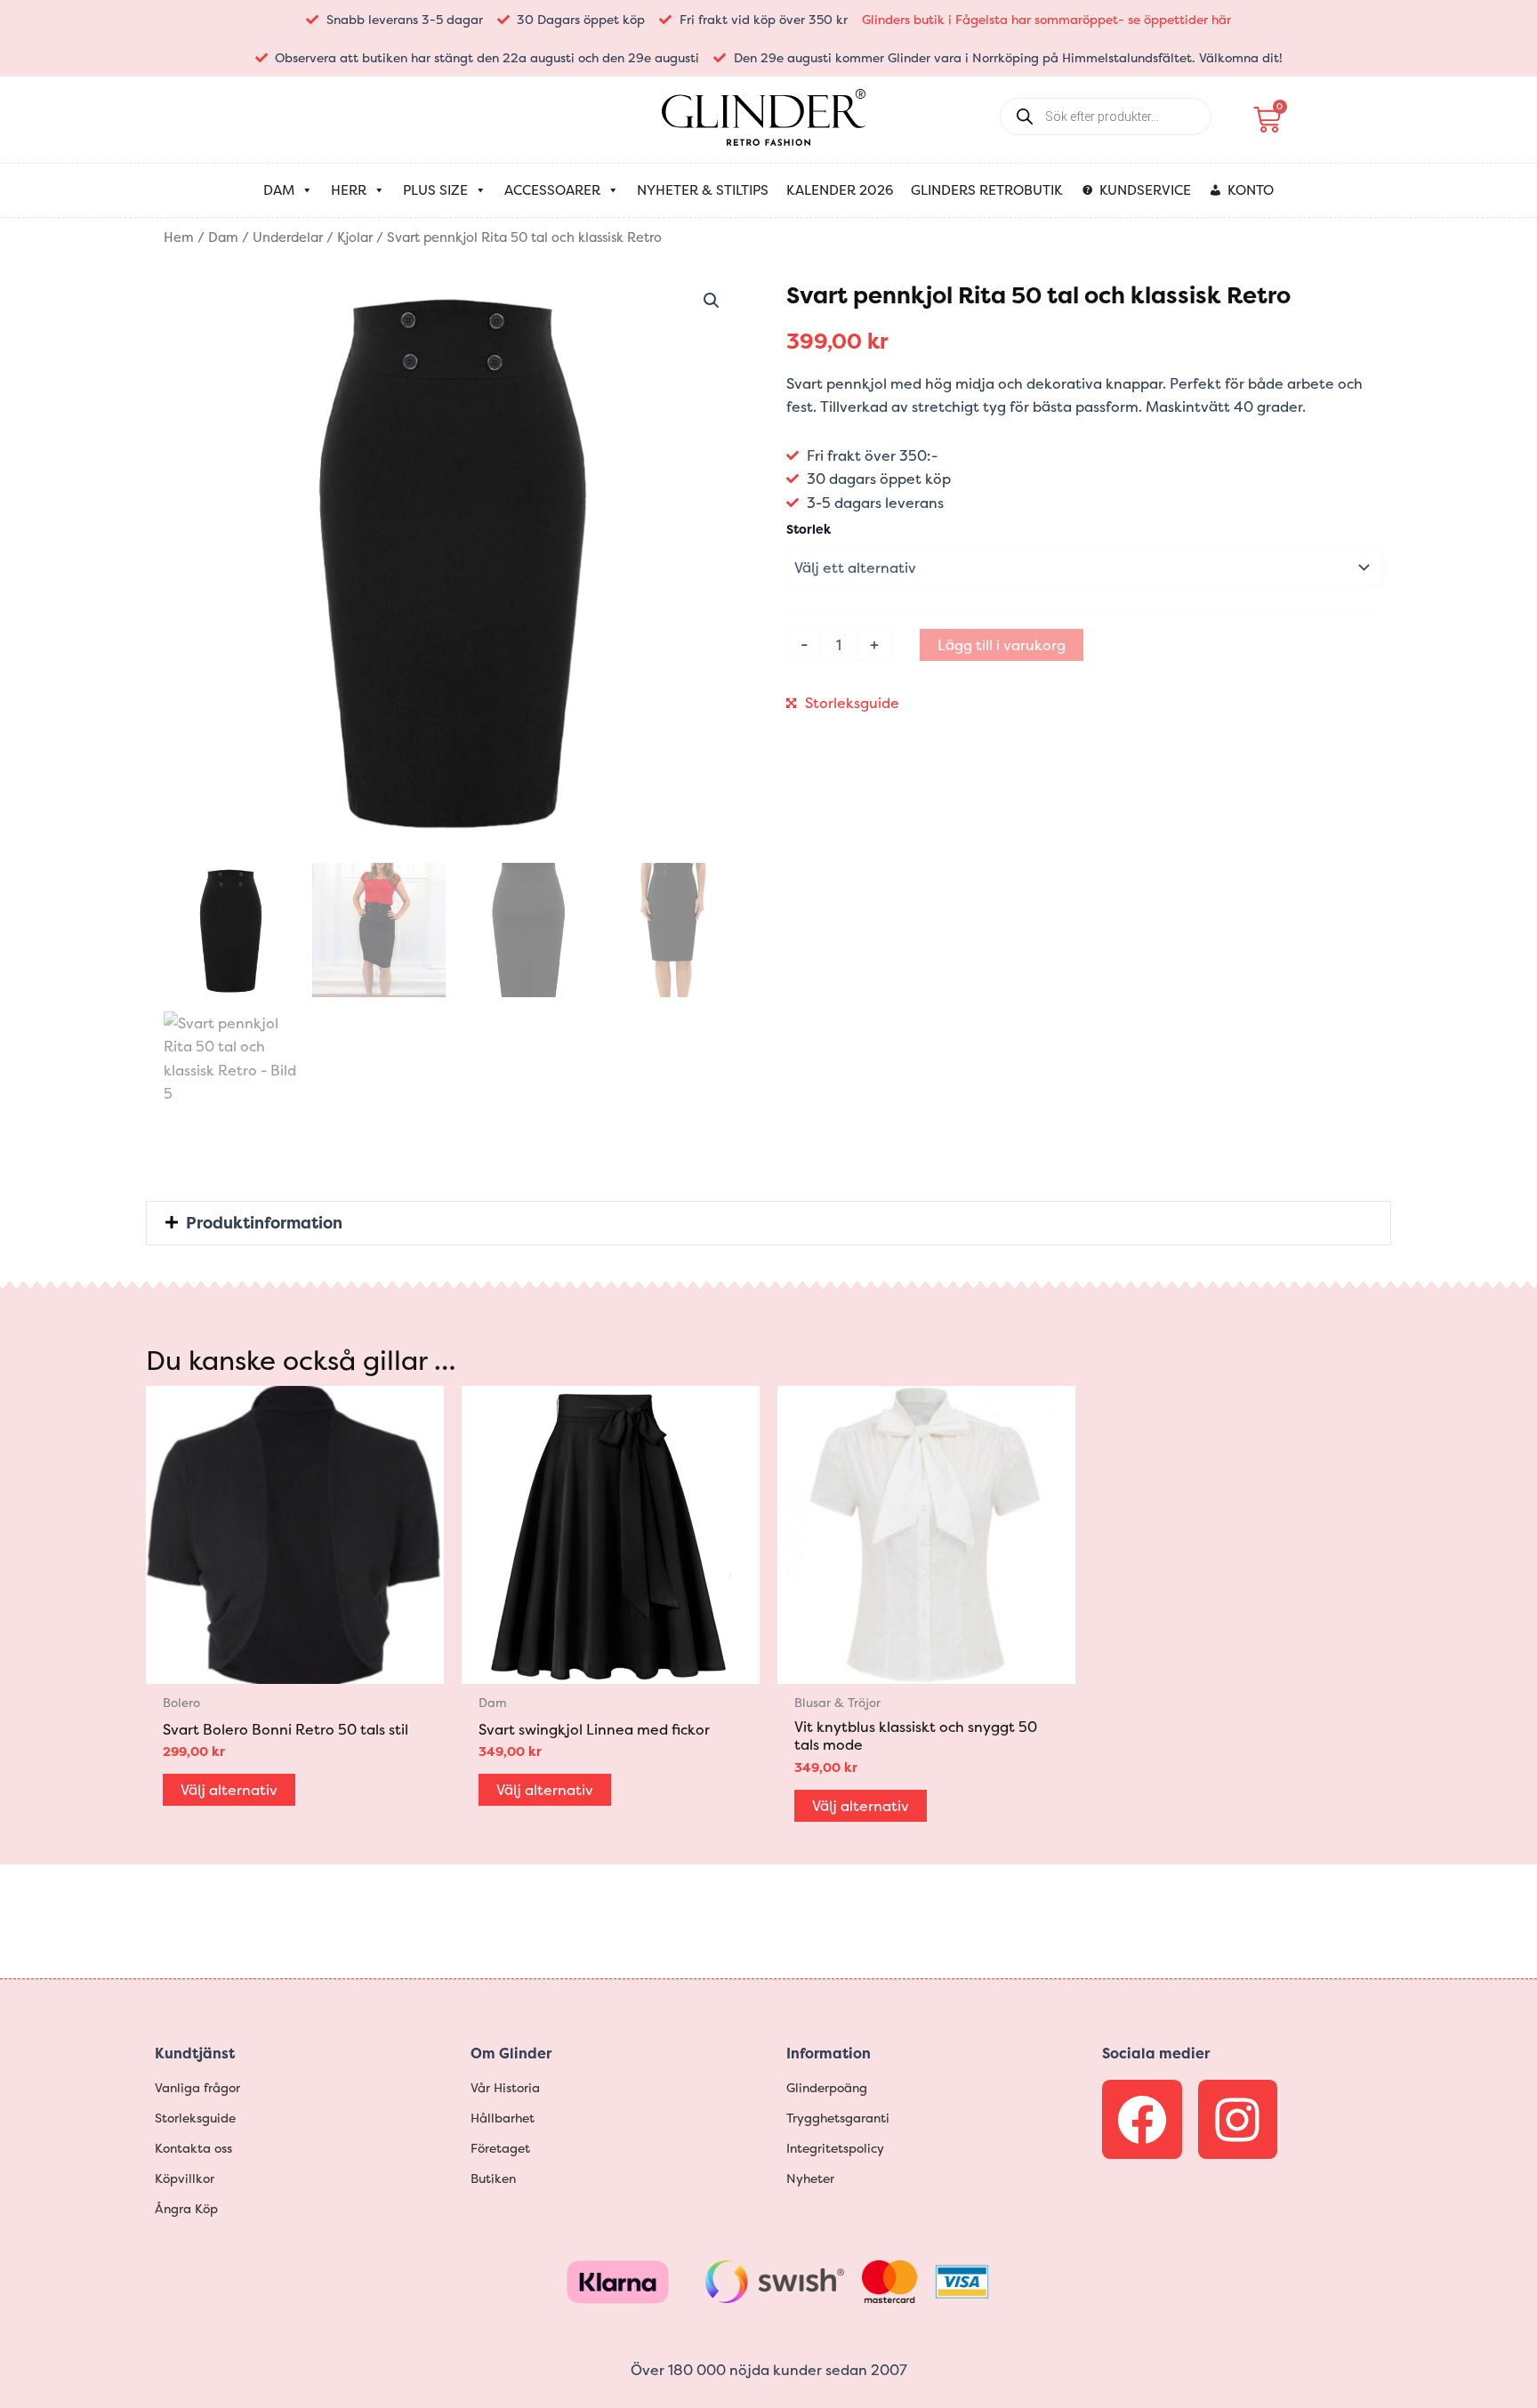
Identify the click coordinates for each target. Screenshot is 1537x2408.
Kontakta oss (193, 2148)
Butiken (493, 2178)
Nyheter (810, 2178)
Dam (279, 190)
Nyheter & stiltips (703, 190)
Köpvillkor (185, 2178)
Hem (179, 238)
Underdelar (288, 238)
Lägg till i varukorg (1002, 645)
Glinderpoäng (827, 2087)
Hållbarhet (503, 2118)
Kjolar (355, 238)
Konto (1251, 190)
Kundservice (1145, 190)
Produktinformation (264, 1223)
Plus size (435, 190)
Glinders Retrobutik (987, 190)
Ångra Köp (186, 2208)
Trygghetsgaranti (838, 2118)
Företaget (500, 2148)
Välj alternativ (229, 1790)
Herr (349, 190)
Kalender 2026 (840, 190)
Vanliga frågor (197, 2087)
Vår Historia (505, 2087)
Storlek (809, 529)
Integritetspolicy (835, 2148)
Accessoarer (552, 190)
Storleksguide (852, 703)
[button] (712, 301)
